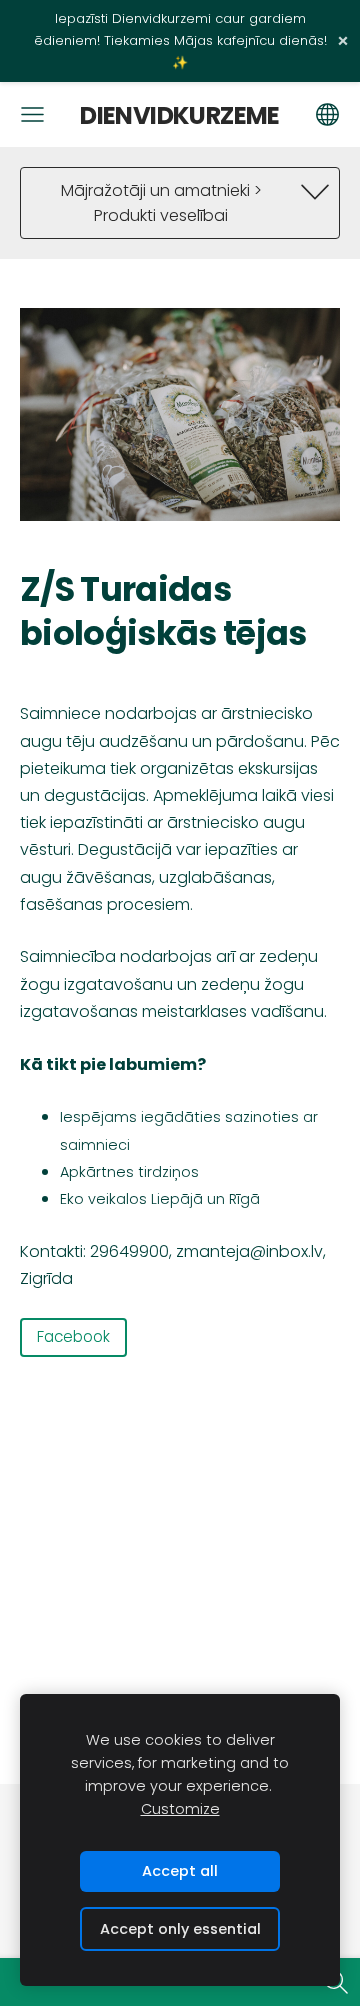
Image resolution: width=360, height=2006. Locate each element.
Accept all (180, 1871)
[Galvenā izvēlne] (32, 114)
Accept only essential (180, 1929)
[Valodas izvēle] (327, 114)
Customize (180, 1809)
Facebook (73, 1336)
